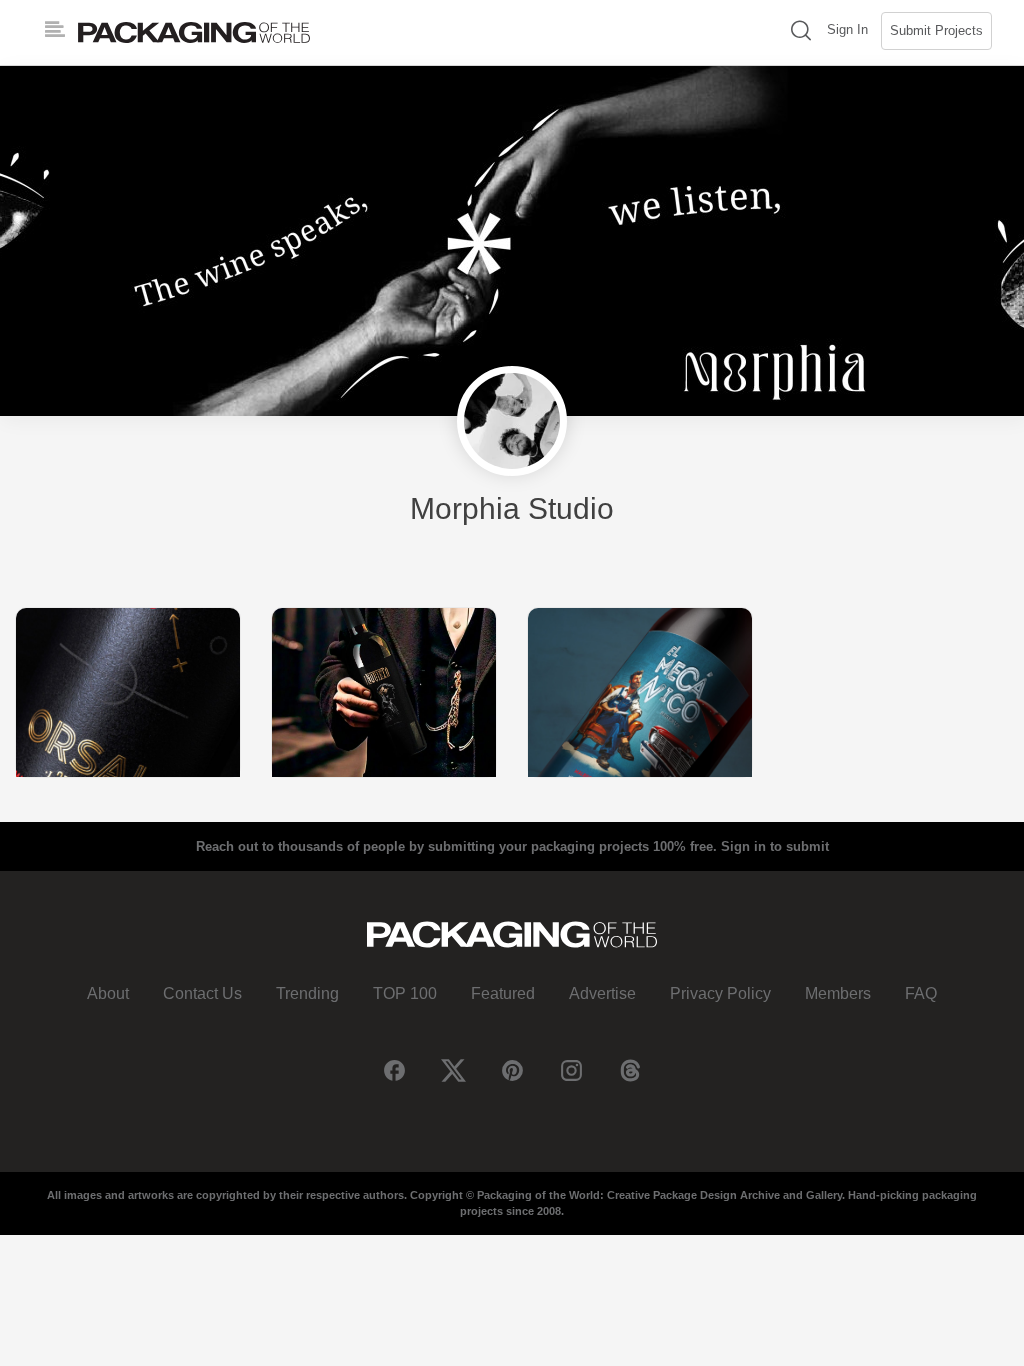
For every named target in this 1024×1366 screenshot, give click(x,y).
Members (838, 993)
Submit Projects (936, 30)
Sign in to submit (775, 846)
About (108, 993)
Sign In (847, 29)
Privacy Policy (720, 993)
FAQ (921, 993)
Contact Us (202, 993)
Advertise (602, 993)
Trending (307, 993)
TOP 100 (405, 993)
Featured (503, 993)
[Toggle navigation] (55, 30)
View (128, 691)
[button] (801, 32)
